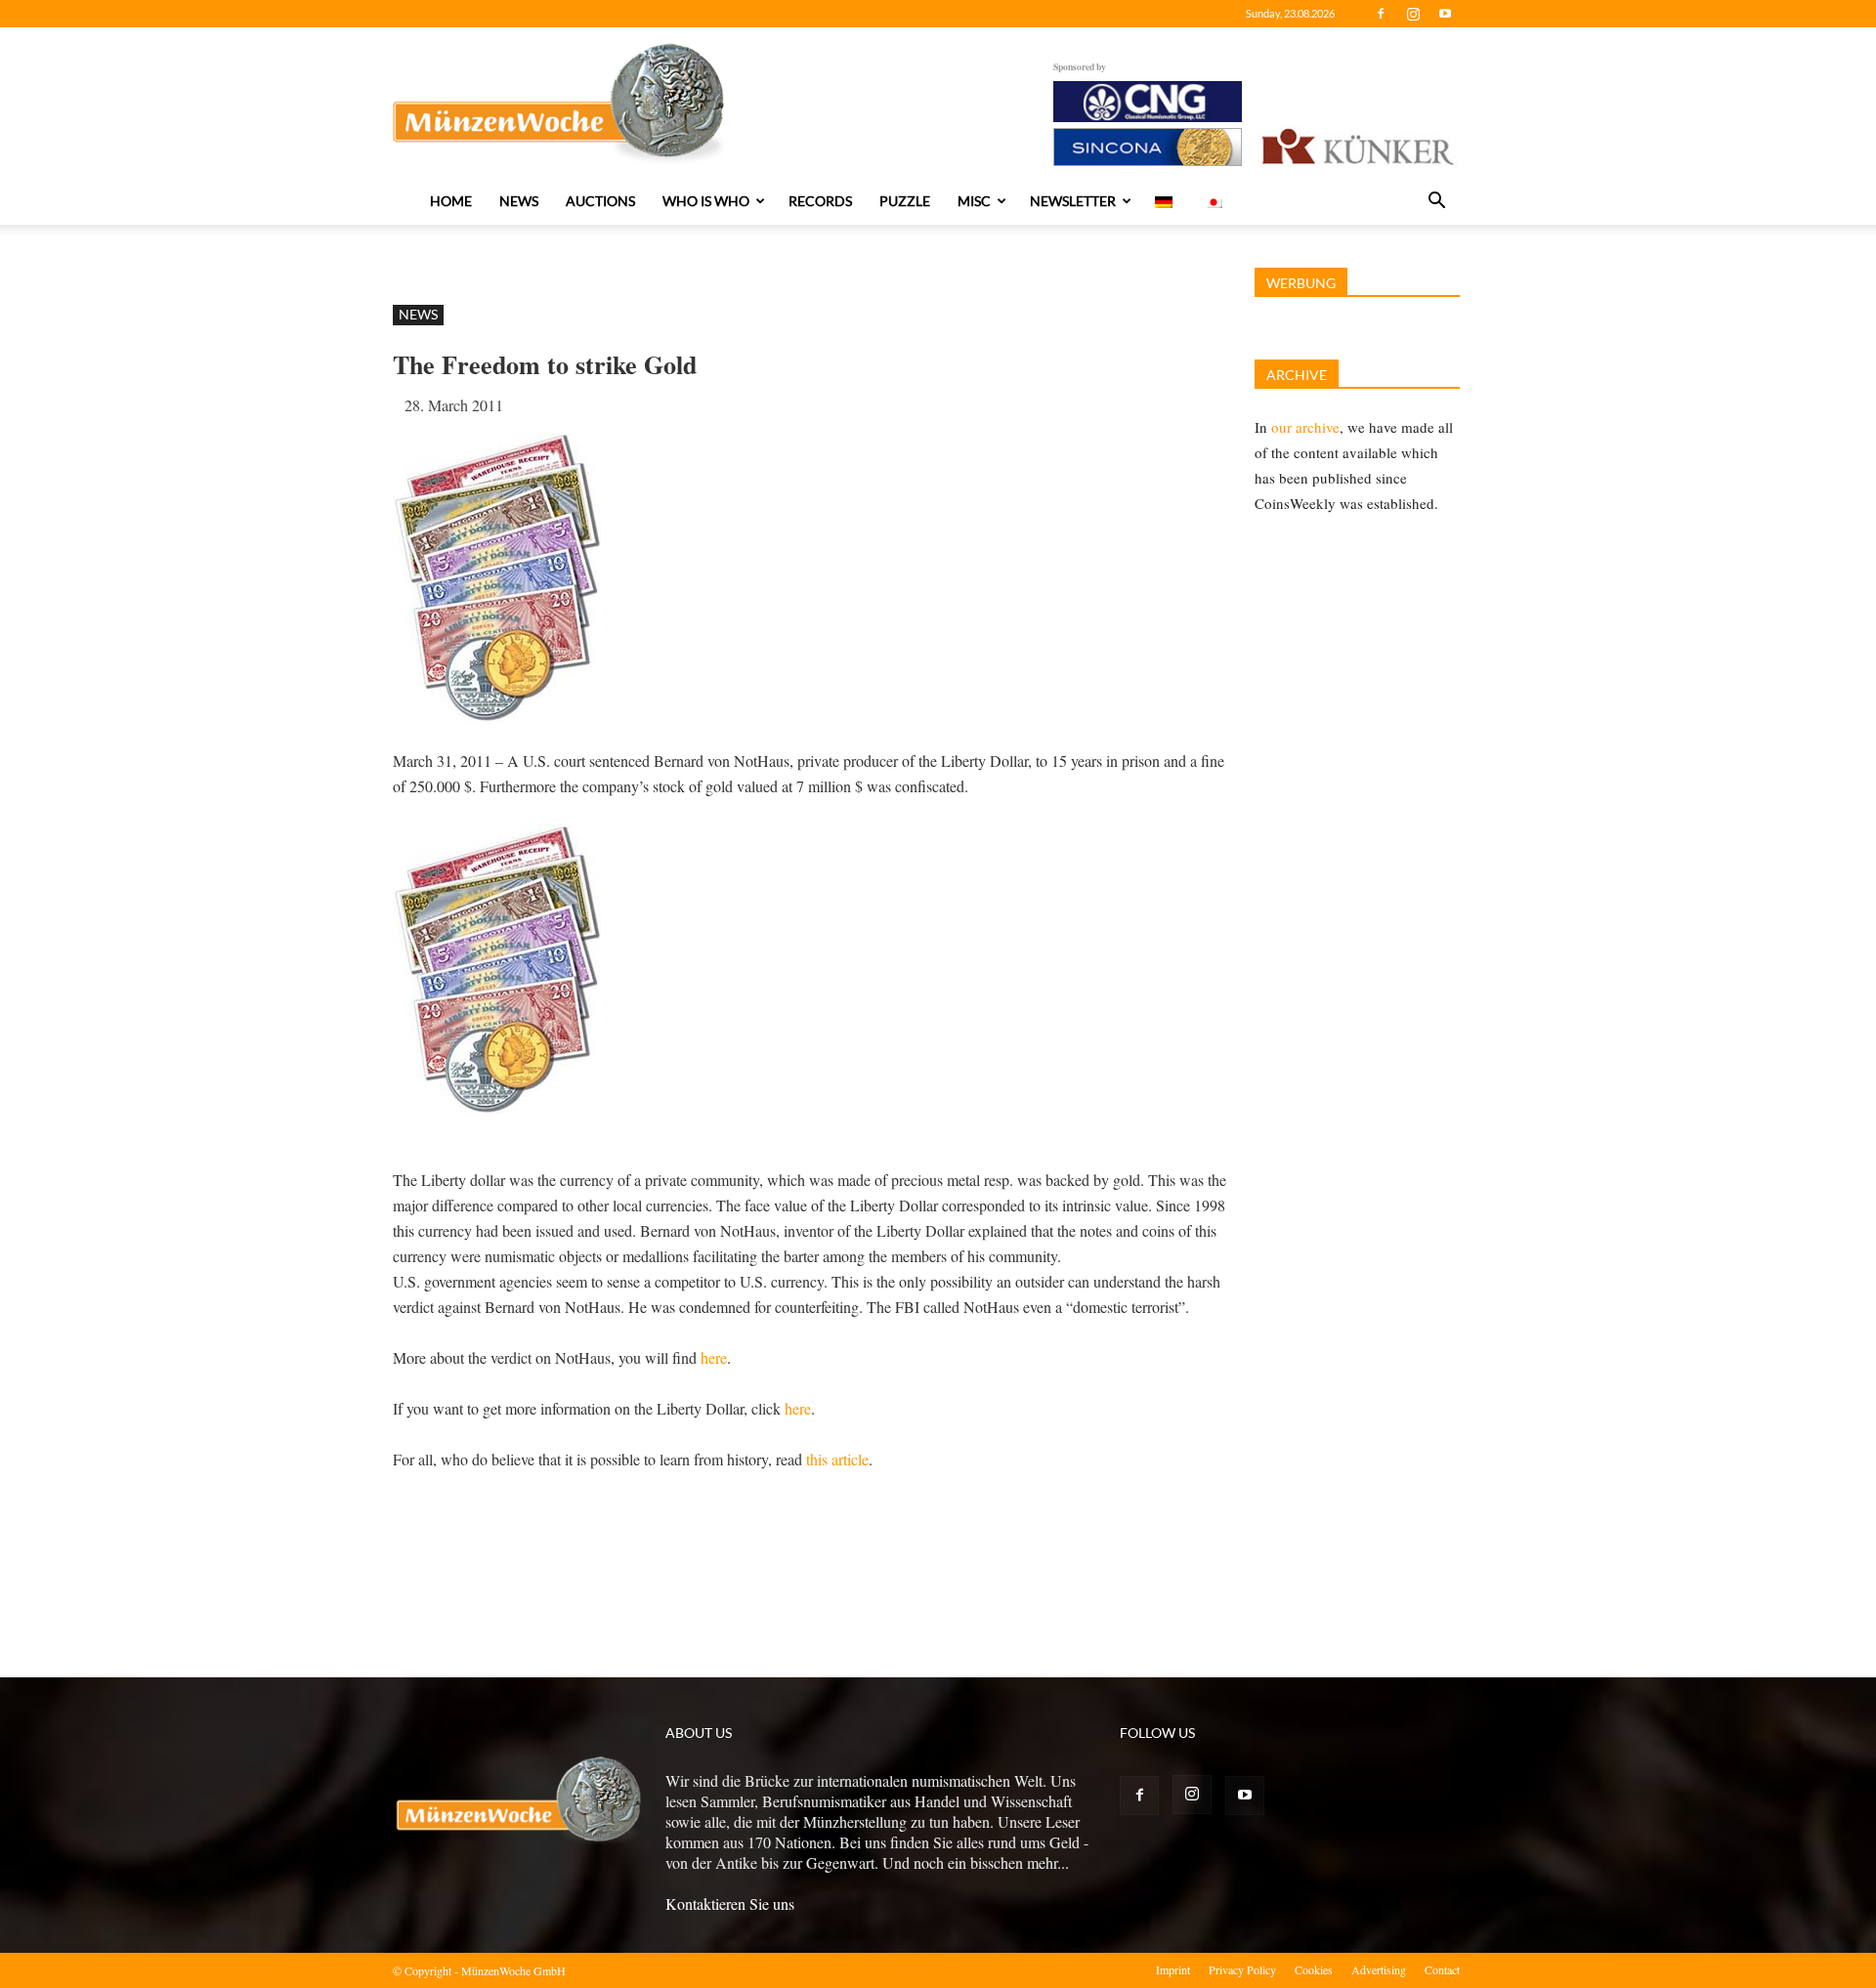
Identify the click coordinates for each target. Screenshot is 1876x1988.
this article (837, 1459)
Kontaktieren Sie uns (730, 1903)
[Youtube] (1445, 14)
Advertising (1379, 1969)
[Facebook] (1381, 14)
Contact (1442, 1969)
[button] (1436, 202)
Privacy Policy (1242, 1969)
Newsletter (1073, 201)
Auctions (600, 201)
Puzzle (905, 201)
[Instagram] (1413, 14)
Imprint (1173, 1969)
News (519, 201)
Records (820, 201)
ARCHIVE (1297, 375)
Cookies (1314, 1969)
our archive (1305, 427)
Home (451, 201)
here (714, 1357)
